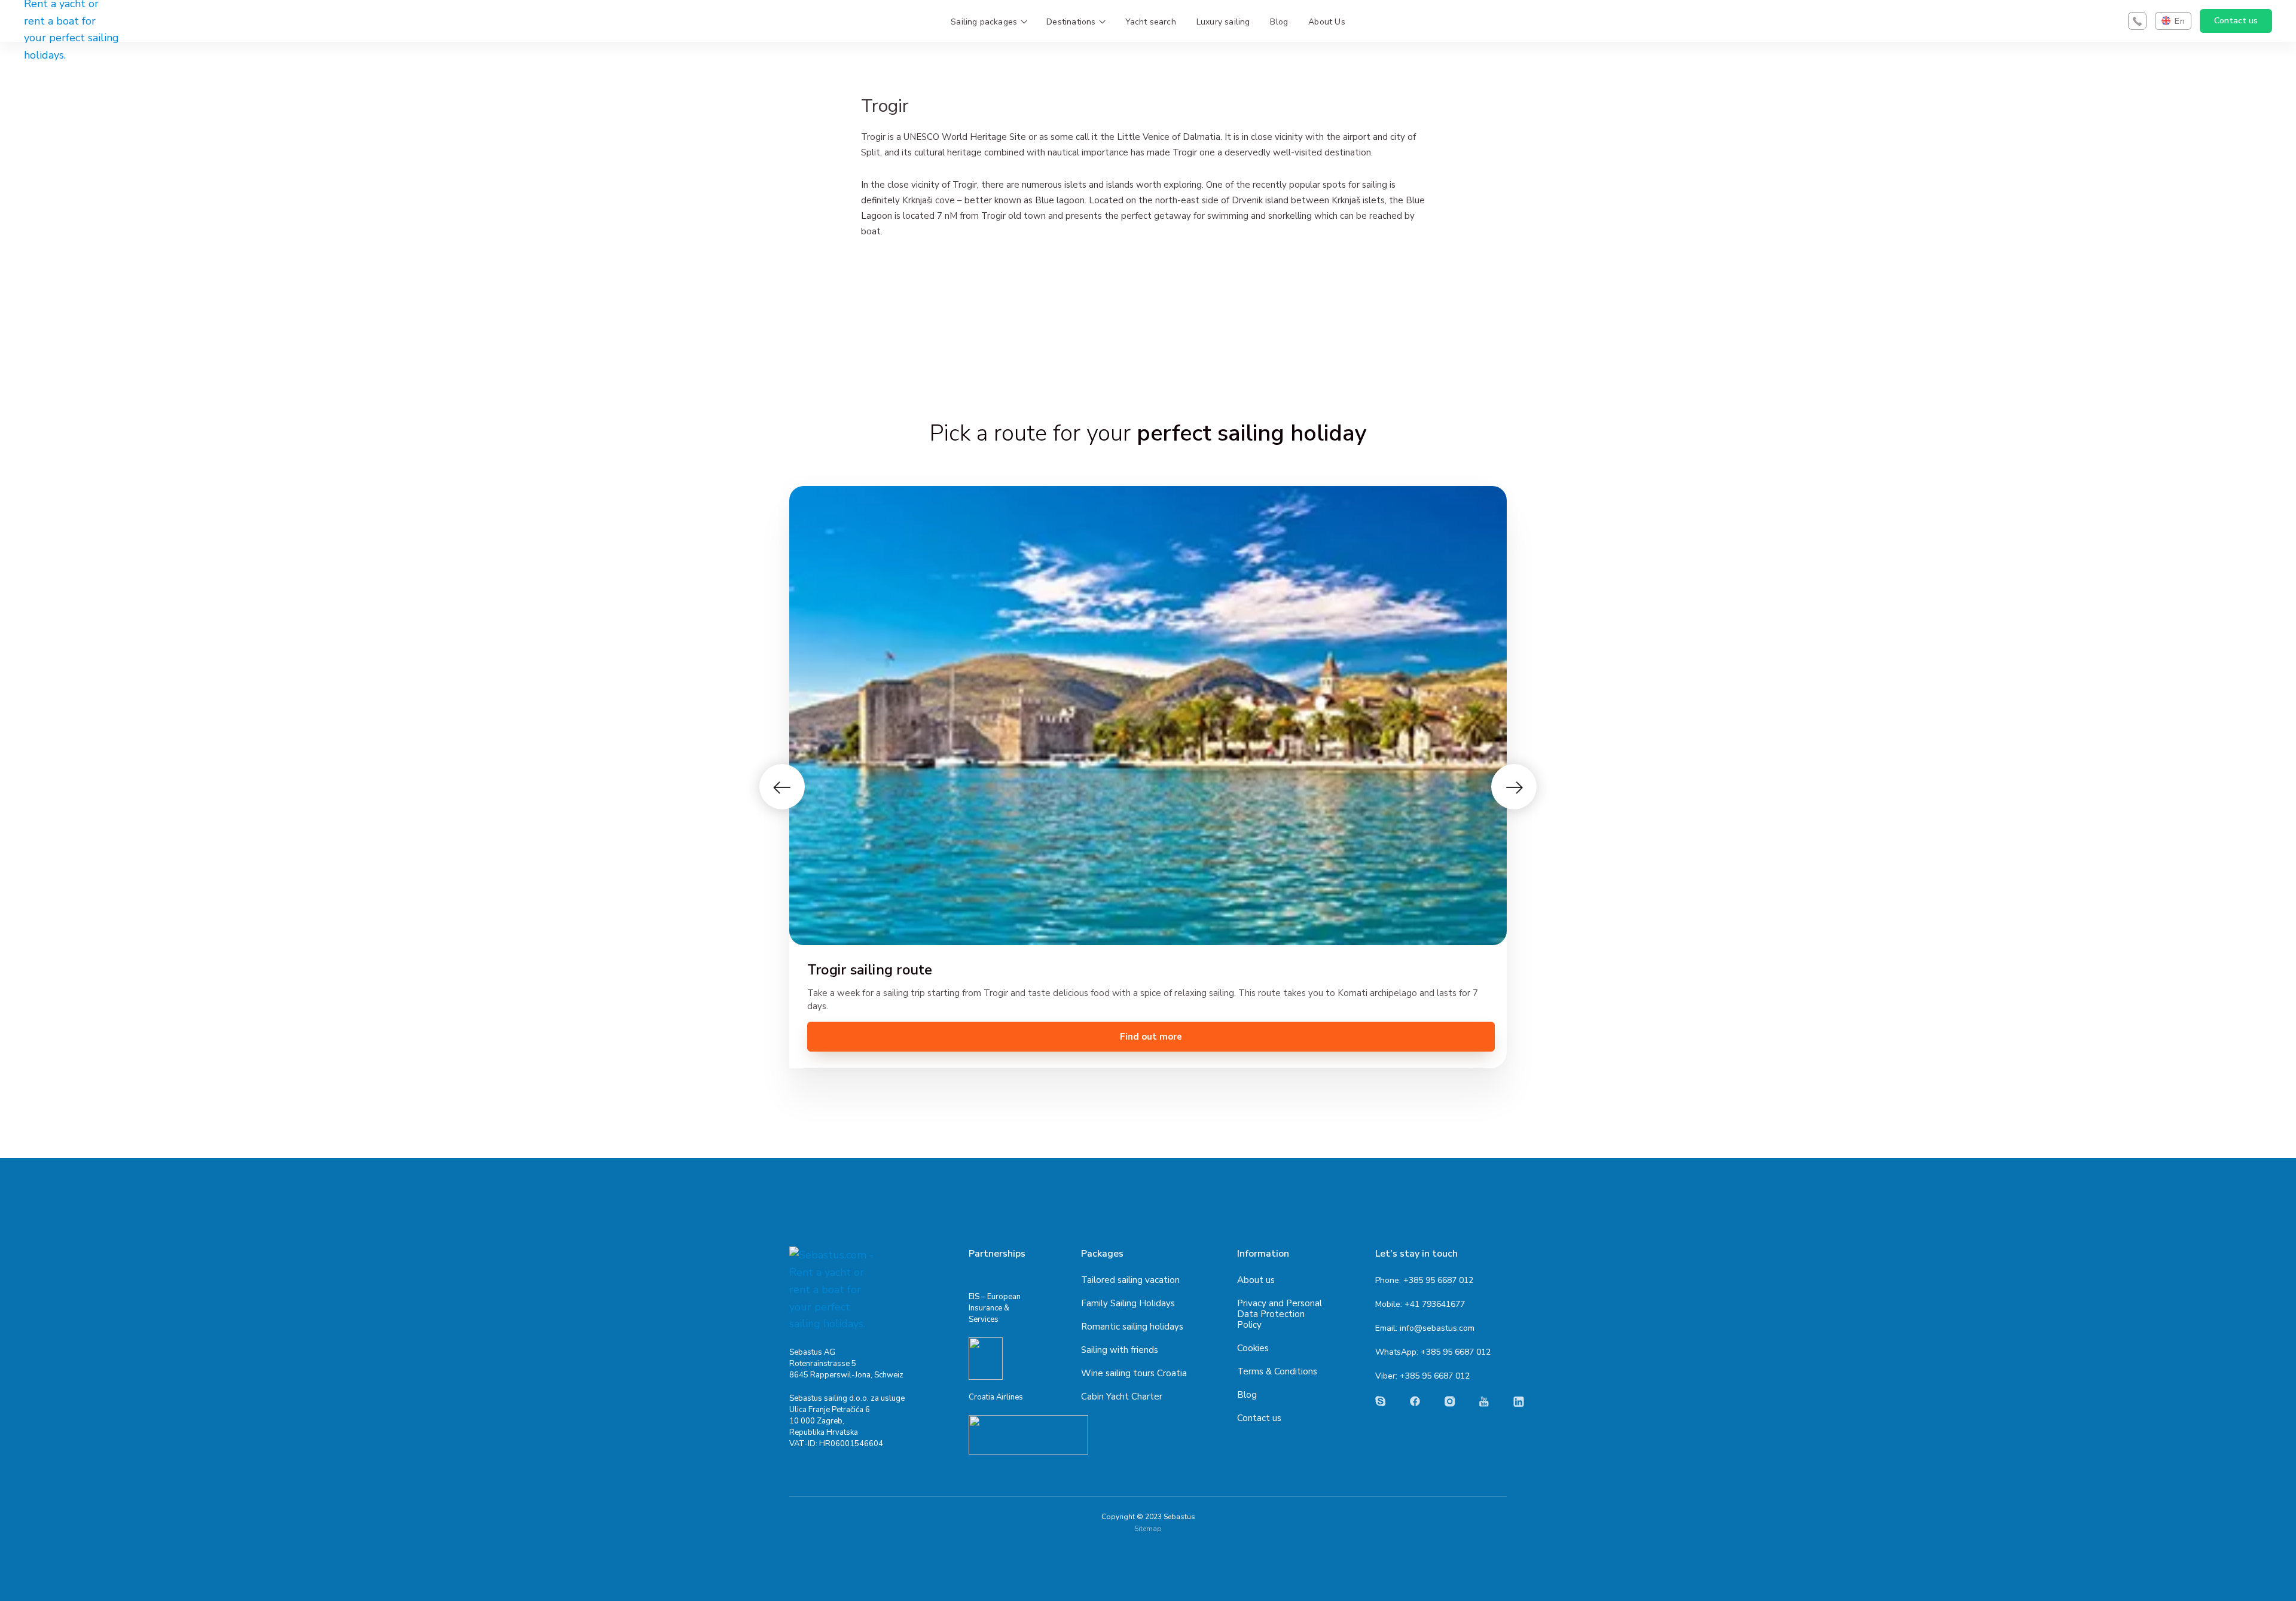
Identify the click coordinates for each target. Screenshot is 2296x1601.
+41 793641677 (1435, 1304)
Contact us (2236, 21)
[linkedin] (1519, 1402)
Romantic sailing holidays (1132, 1327)
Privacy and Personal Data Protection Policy (1280, 1314)
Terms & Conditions (1277, 1371)
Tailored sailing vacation (1130, 1280)
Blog (1247, 1395)
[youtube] (1484, 1402)
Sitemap (1148, 1529)
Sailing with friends (1120, 1350)
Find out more (1151, 1037)
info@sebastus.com (1437, 1328)
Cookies (1253, 1348)
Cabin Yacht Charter (1122, 1397)
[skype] (1381, 1401)
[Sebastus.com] (834, 1290)
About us (1256, 1280)
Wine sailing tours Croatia (1134, 1373)
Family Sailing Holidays (1128, 1303)
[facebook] (1415, 1401)
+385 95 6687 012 (1438, 1280)
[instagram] (1450, 1401)
